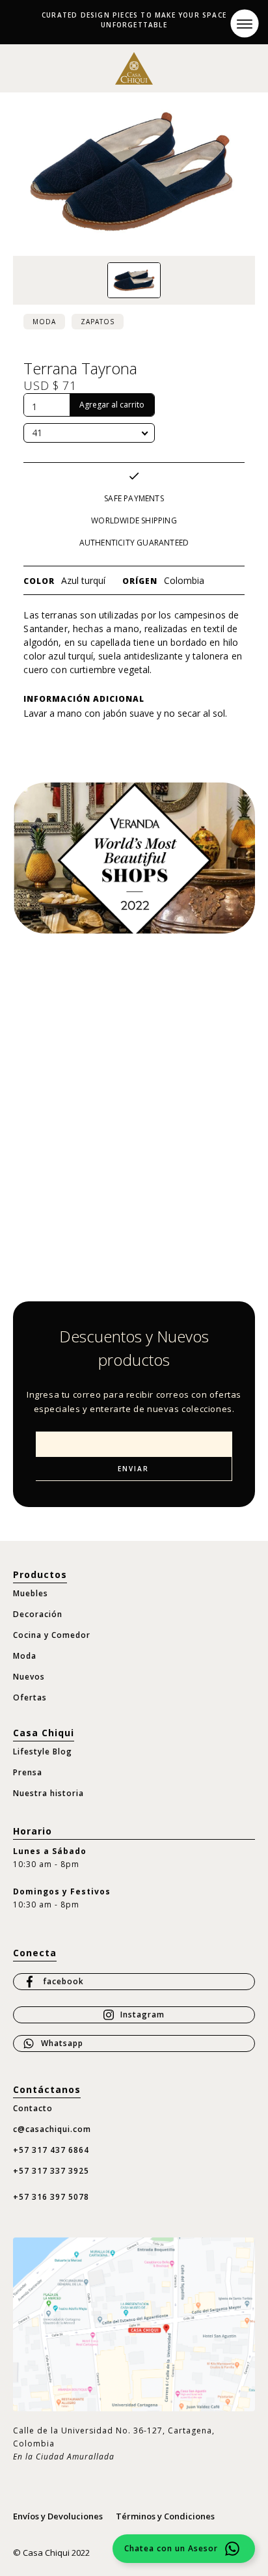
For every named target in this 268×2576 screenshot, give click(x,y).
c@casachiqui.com (52, 2129)
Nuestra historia (48, 1793)
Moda (44, 322)
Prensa (28, 1772)
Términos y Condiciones (165, 2516)
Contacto (33, 2108)
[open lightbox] (134, 281)
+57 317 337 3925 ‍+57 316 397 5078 (51, 2184)
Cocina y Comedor (52, 1635)
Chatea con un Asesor (171, 2548)
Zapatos (98, 322)
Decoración (38, 1614)
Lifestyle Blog (43, 1752)
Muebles (31, 1593)
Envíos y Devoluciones (58, 2516)
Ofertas (30, 1697)
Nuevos (29, 1677)
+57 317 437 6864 (51, 2150)
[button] (244, 23)
